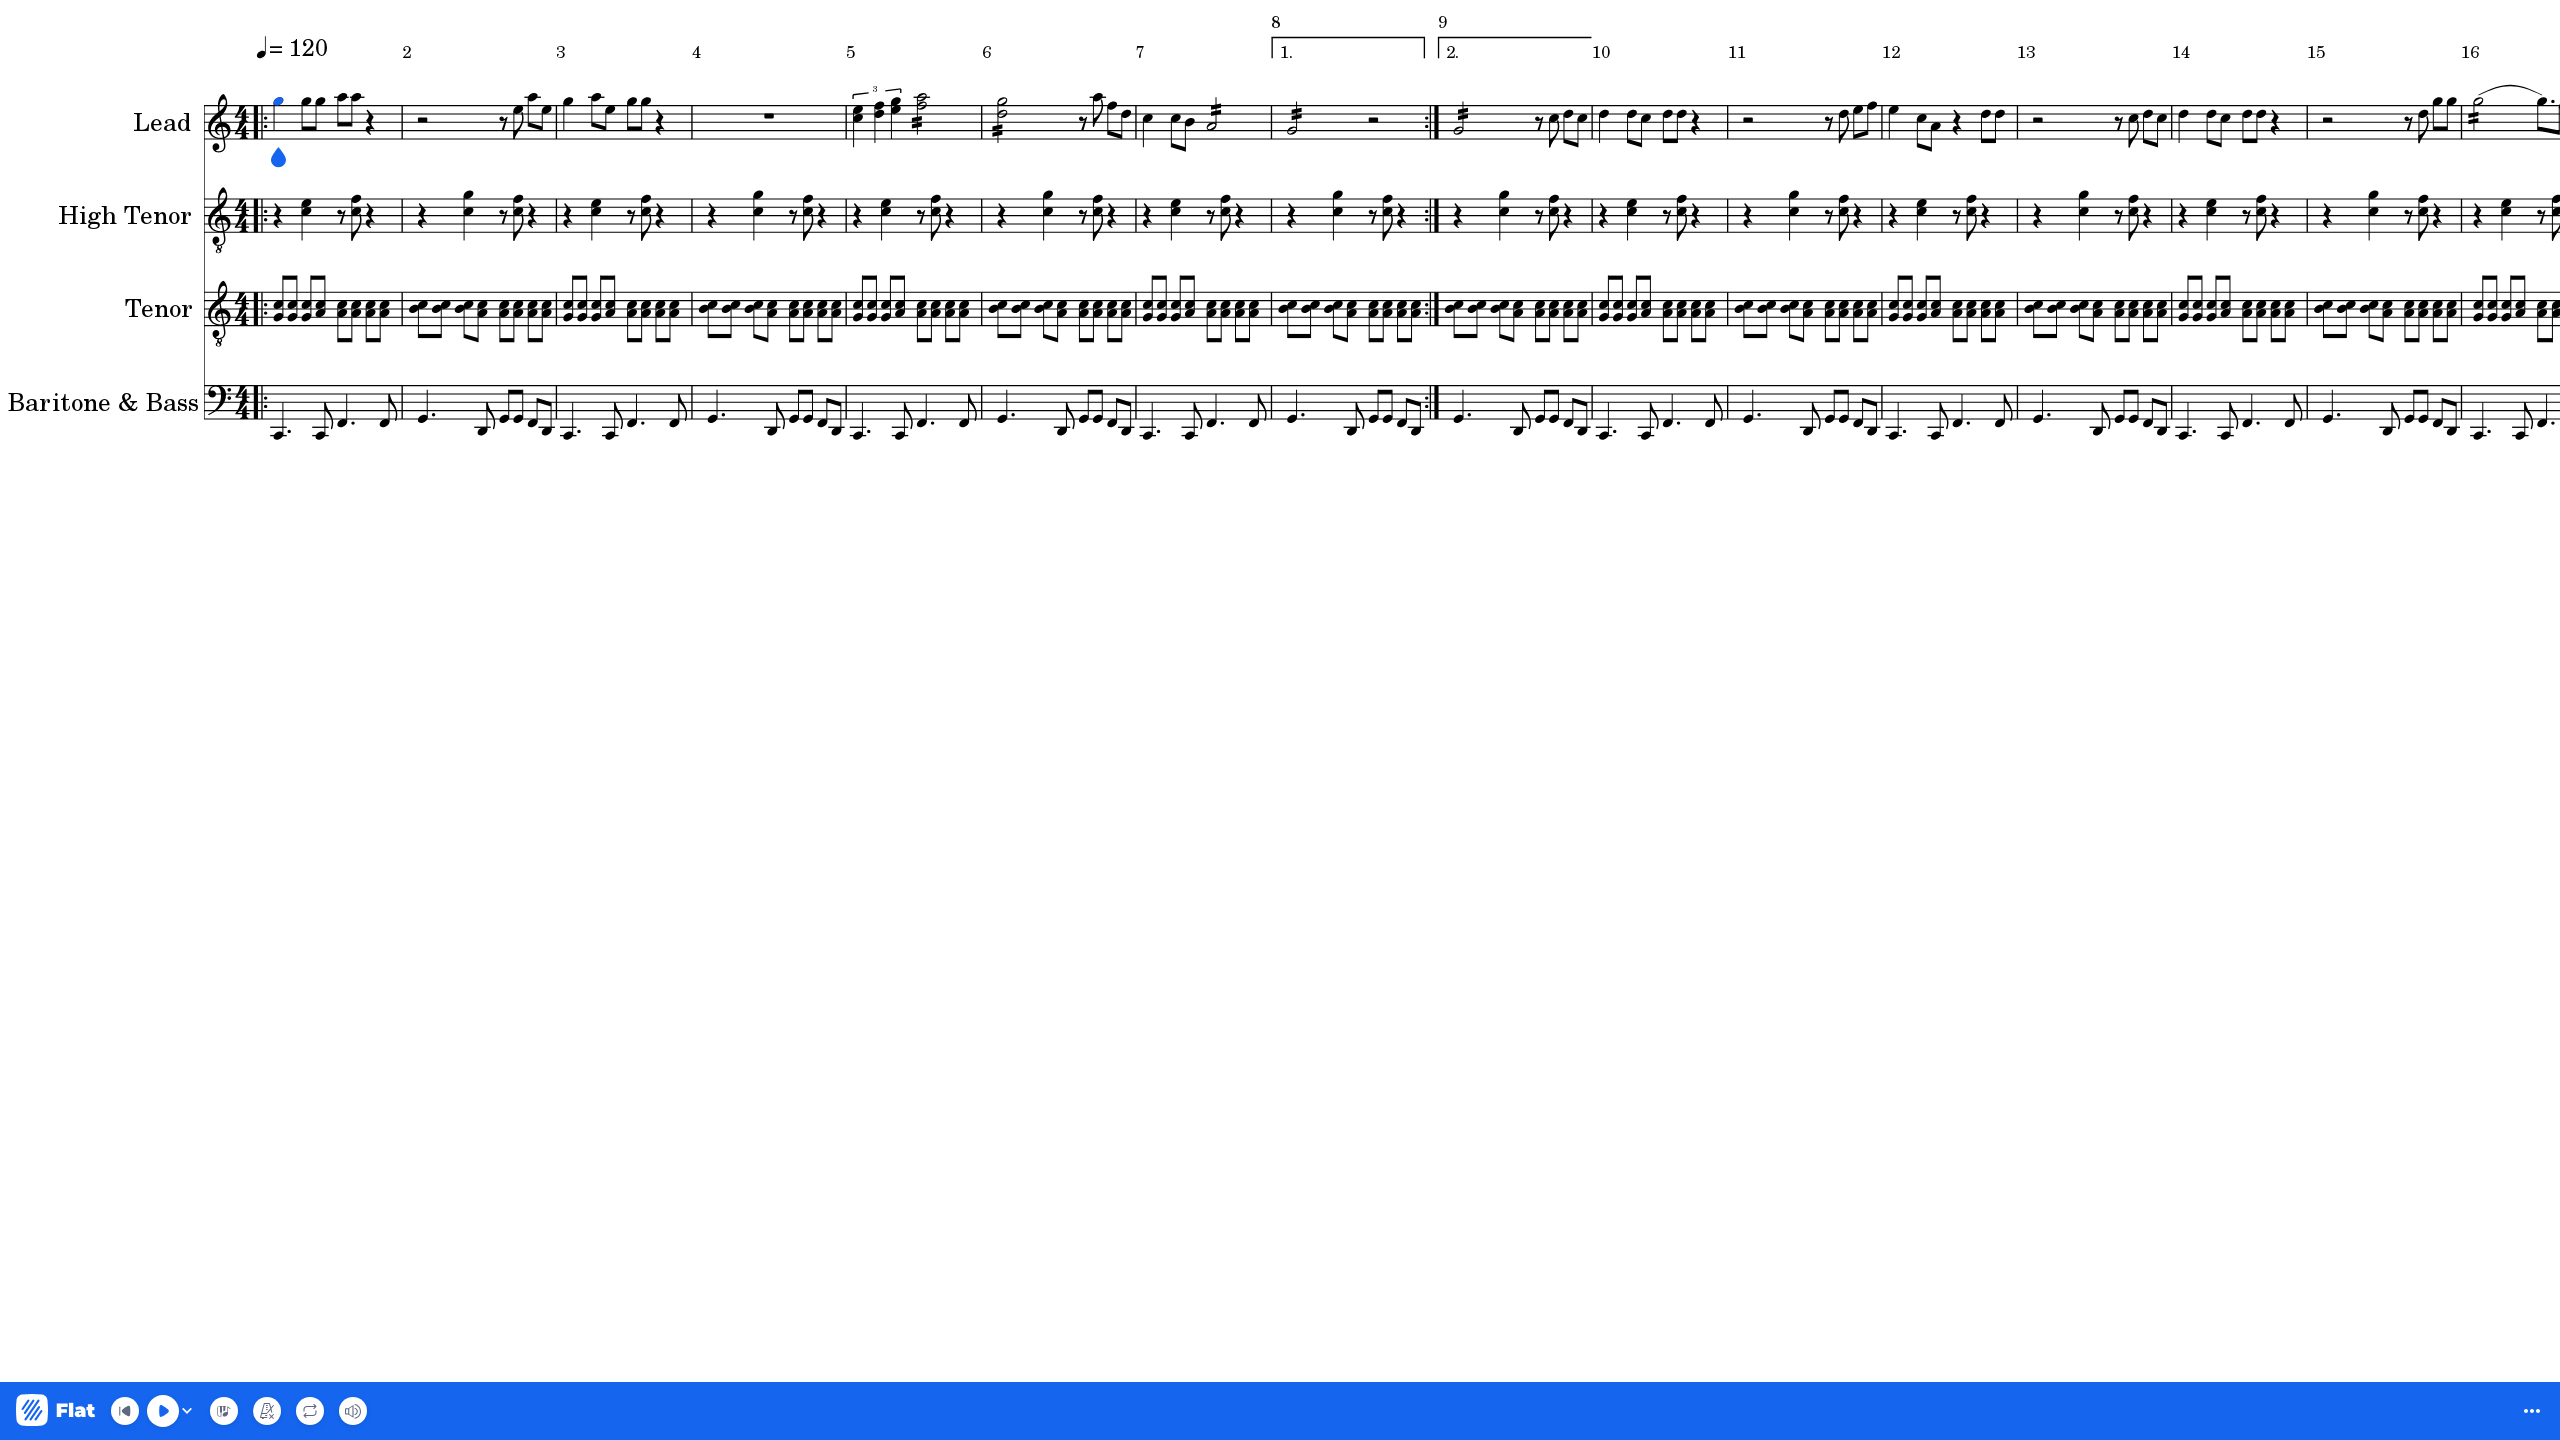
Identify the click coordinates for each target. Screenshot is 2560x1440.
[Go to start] (125, 1411)
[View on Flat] (55, 1411)
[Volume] (353, 1411)
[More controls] (2532, 1411)
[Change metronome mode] (267, 1411)
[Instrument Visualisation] (224, 1411)
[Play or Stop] (163, 1411)
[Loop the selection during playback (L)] (310, 1411)
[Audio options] (187, 1411)
